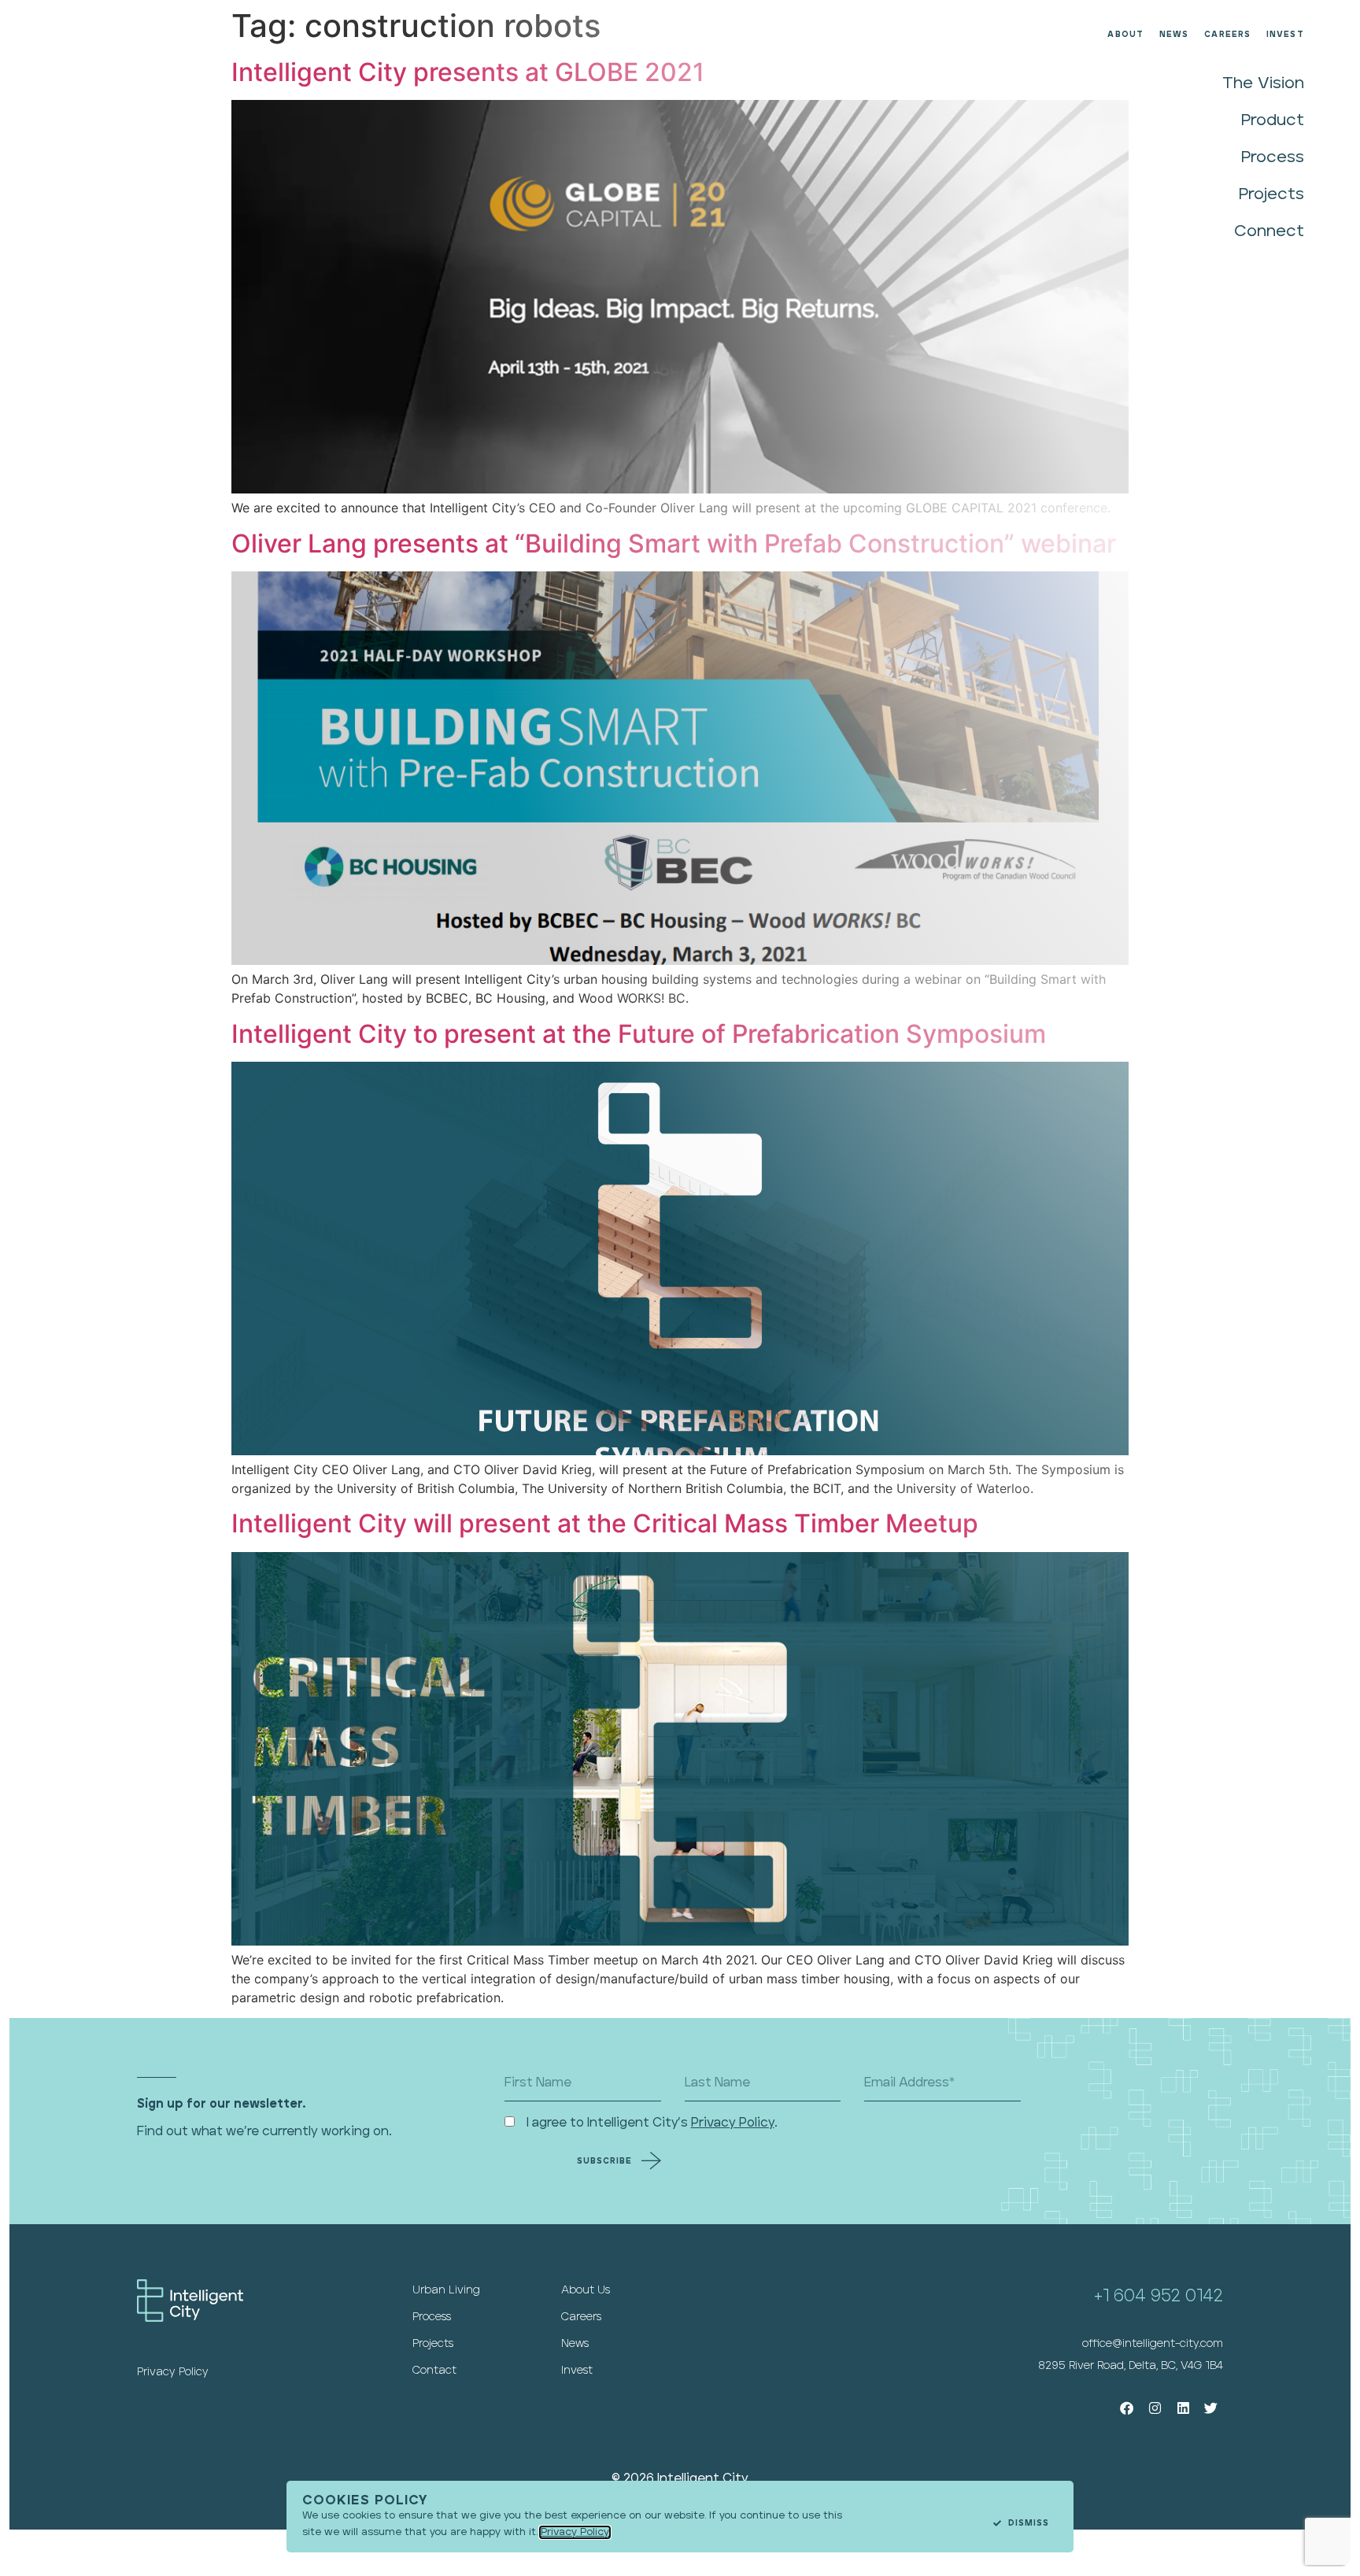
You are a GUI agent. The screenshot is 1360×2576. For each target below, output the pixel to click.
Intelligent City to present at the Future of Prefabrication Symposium (639, 1034)
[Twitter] (1211, 2409)
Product (1273, 120)
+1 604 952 (1140, 2296)
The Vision (1263, 83)
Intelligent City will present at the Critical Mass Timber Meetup (605, 1523)
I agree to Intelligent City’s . (652, 2123)
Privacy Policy (733, 2123)
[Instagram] (1155, 2409)
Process (1273, 157)
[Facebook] (1127, 2409)
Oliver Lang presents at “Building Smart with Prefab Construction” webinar (674, 543)
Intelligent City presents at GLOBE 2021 (468, 72)
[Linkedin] (1183, 2409)
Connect (1269, 231)
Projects (1271, 194)
